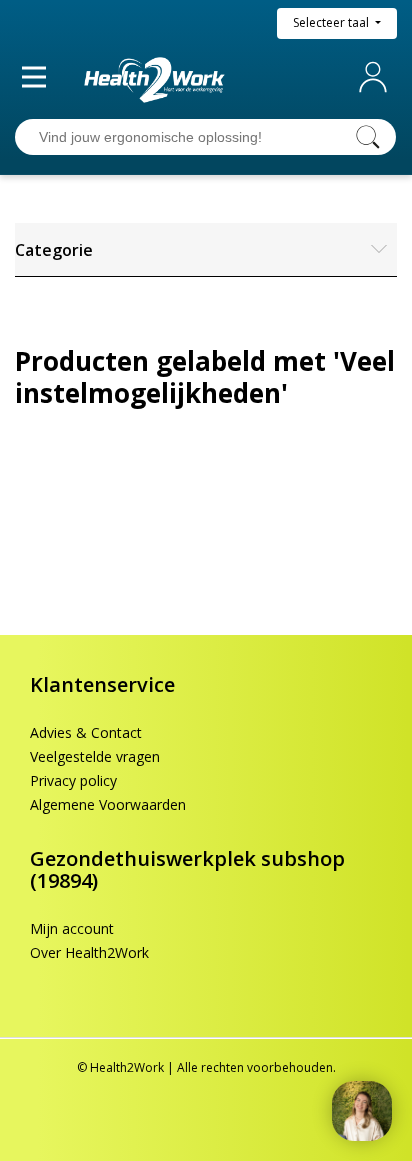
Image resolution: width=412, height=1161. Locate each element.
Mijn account (377, 77)
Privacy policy (73, 780)
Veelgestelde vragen (95, 756)
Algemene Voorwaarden (108, 804)
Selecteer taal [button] (332, 22)
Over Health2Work (89, 952)
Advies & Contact (86, 732)
